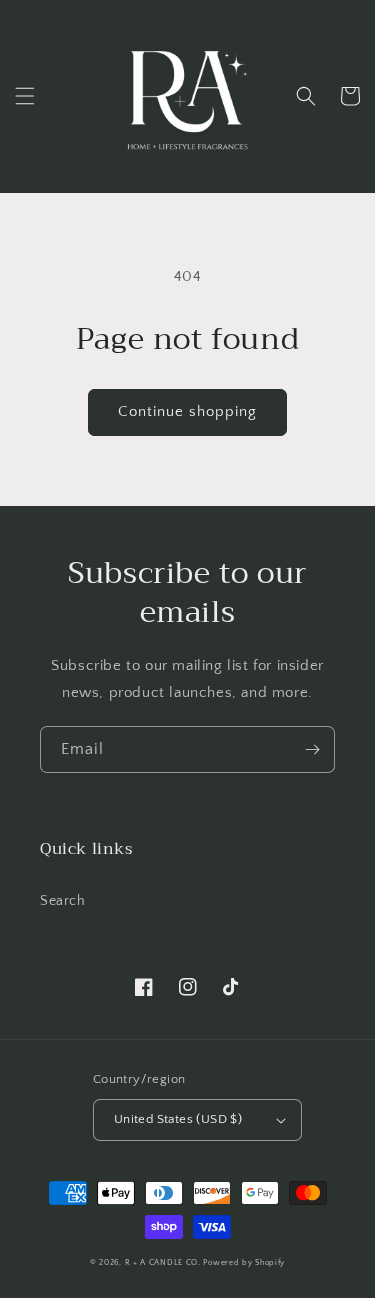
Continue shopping (187, 411)
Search (63, 901)
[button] (25, 96)
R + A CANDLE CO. (163, 1262)
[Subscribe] (312, 749)
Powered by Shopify (244, 1262)
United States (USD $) (178, 1119)
